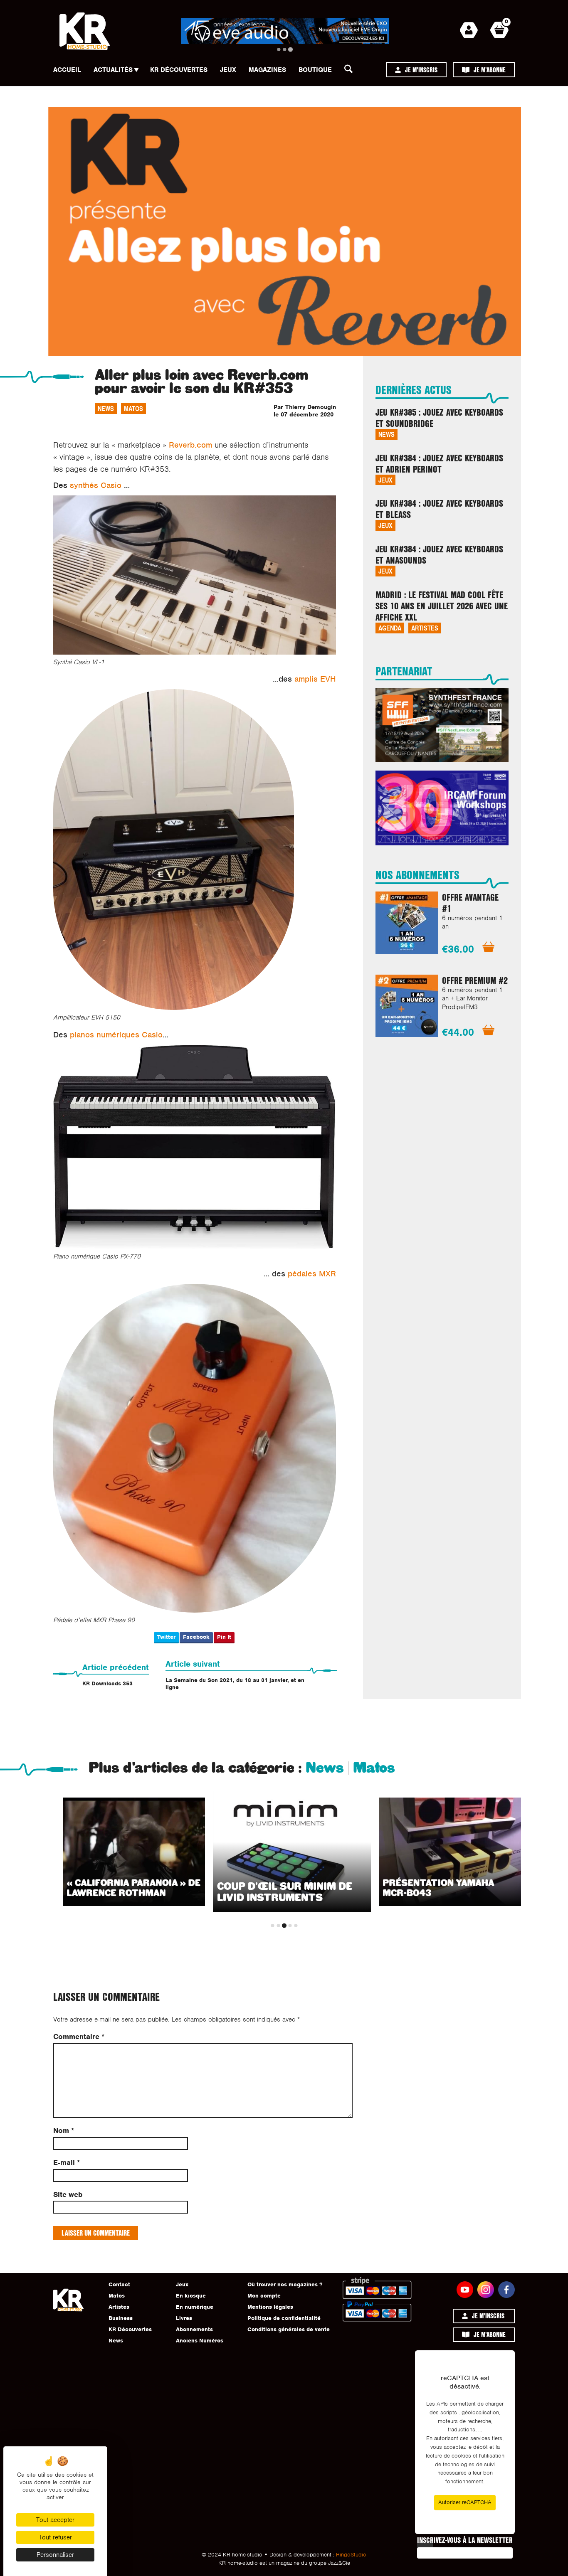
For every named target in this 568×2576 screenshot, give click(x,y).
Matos (133, 408)
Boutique (315, 70)
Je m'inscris (421, 70)
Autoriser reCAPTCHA (465, 2502)
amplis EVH (315, 679)
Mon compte (264, 2296)
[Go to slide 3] (290, 49)
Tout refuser (55, 2537)
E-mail (67, 2163)
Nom (64, 2131)
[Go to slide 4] (290, 1926)
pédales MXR (312, 1274)
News (106, 408)
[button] (351, 71)
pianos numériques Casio (116, 1035)
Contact (119, 2284)
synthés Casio (96, 485)
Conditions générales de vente (289, 2329)
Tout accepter (55, 2520)
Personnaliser (55, 2555)
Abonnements (194, 2329)
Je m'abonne (490, 70)
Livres (184, 2318)
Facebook (196, 1637)
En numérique (195, 2307)
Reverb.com (190, 445)
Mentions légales (270, 2307)
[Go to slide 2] (285, 49)
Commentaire (79, 2037)
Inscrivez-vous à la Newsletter (465, 2540)
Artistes (425, 628)
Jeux (228, 70)
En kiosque (191, 2296)
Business (121, 2318)
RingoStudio (351, 2555)
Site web (68, 2195)
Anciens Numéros (200, 2341)
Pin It (224, 1637)
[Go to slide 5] (296, 1926)
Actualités (113, 70)
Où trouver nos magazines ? (285, 2284)
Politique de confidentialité (284, 2318)
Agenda (390, 628)
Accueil (67, 70)
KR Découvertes (179, 70)
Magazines (267, 70)
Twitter (166, 1637)
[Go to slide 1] (279, 49)
